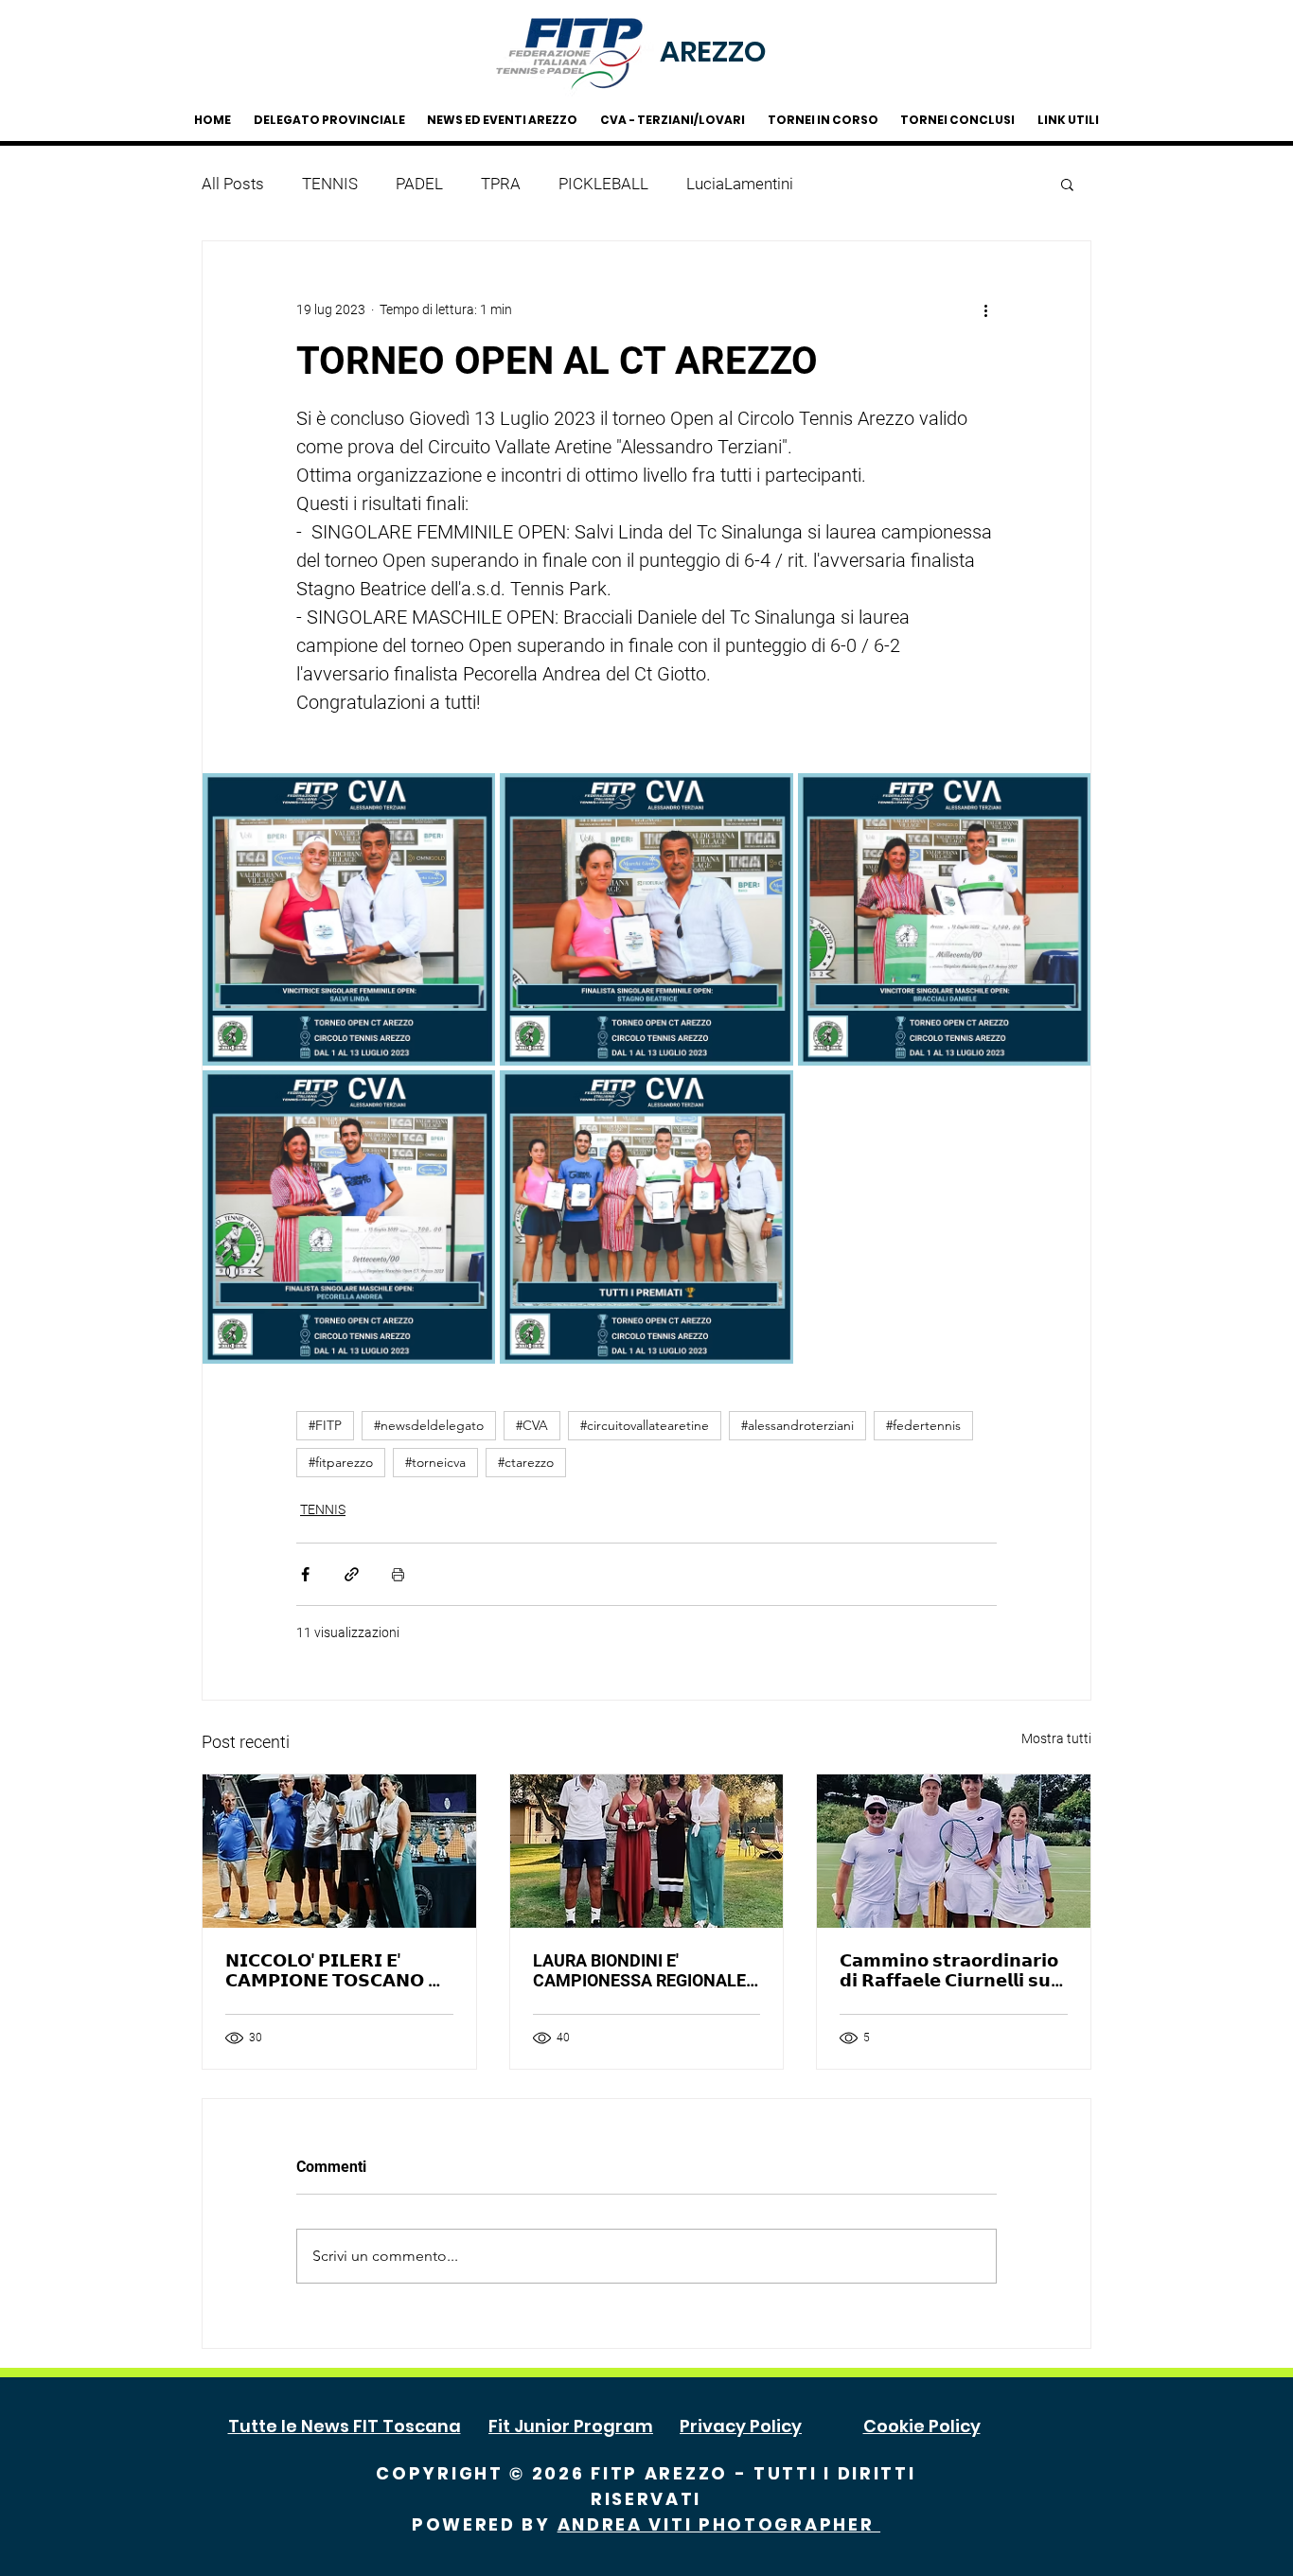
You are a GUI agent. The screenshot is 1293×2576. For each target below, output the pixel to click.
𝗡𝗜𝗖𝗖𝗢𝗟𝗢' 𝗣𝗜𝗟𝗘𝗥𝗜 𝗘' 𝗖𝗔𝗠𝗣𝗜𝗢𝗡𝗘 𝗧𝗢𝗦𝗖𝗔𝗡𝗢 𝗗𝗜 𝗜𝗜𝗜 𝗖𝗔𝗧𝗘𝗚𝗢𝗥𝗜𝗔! (338, 1970)
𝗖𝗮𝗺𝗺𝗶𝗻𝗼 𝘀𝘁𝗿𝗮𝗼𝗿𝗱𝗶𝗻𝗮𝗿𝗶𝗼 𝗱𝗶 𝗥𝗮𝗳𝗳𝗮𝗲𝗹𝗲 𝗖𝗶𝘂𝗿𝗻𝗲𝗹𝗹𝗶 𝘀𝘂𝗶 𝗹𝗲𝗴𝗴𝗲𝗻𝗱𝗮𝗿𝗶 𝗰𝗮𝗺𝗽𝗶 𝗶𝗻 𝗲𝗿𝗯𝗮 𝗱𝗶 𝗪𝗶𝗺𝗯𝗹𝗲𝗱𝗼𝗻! (949, 1970)
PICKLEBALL (603, 184)
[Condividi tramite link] (352, 1574)
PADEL (419, 184)
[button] (1067, 184)
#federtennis (923, 1425)
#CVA (532, 1425)
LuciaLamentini (740, 184)
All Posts (233, 184)
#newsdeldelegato (429, 1425)
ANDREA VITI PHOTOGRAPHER (719, 2524)
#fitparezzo (341, 1462)
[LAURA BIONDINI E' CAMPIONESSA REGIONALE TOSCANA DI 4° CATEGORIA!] (647, 1851)
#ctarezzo (526, 1462)
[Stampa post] (398, 1574)
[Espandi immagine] (349, 919)
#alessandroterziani (797, 1425)
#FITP (325, 1425)
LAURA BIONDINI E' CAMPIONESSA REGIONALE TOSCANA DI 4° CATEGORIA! (642, 1970)
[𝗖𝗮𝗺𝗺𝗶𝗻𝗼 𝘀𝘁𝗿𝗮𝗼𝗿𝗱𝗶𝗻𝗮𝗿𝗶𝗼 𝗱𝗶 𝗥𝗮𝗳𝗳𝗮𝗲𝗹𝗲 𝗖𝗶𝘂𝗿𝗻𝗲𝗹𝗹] (954, 1851)
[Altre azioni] (985, 309)
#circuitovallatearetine (645, 1425)
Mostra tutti (1056, 1738)
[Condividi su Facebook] (305, 1574)
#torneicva (435, 1462)
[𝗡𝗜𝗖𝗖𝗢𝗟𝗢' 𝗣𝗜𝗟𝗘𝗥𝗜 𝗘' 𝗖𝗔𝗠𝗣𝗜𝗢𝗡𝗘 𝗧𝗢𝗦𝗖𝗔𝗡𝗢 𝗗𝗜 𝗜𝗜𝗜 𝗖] (339, 1851)
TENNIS (330, 184)
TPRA (501, 184)
